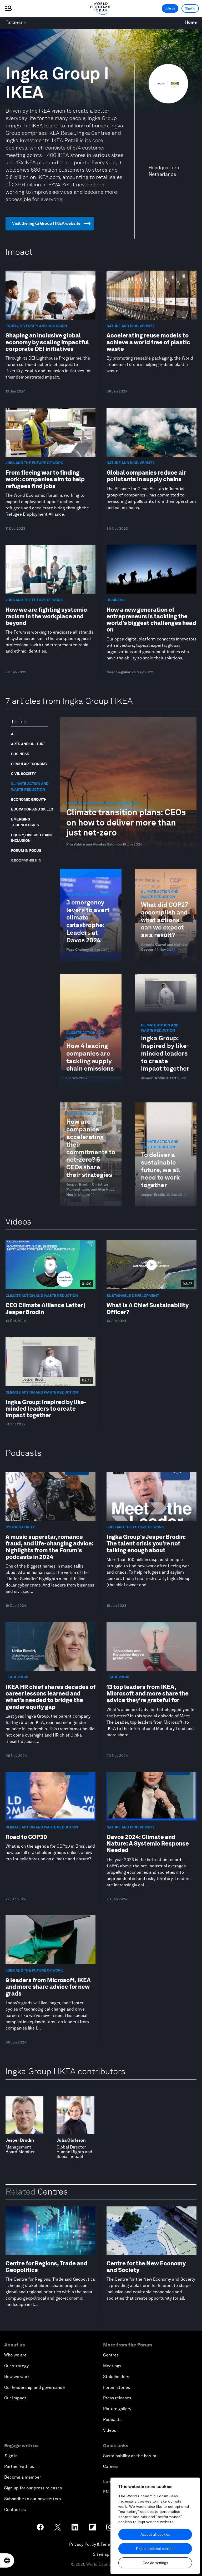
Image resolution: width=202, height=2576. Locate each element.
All (14, 734)
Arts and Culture (28, 744)
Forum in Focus (26, 851)
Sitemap (101, 2554)
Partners (14, 22)
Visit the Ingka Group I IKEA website (46, 223)
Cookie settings (155, 2563)
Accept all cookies (155, 2534)
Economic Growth (29, 799)
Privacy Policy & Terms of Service (101, 2544)
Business (20, 754)
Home (191, 22)
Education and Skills (32, 809)
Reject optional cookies (155, 2549)
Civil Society (24, 774)
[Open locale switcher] (7, 2560)
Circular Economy (29, 764)
